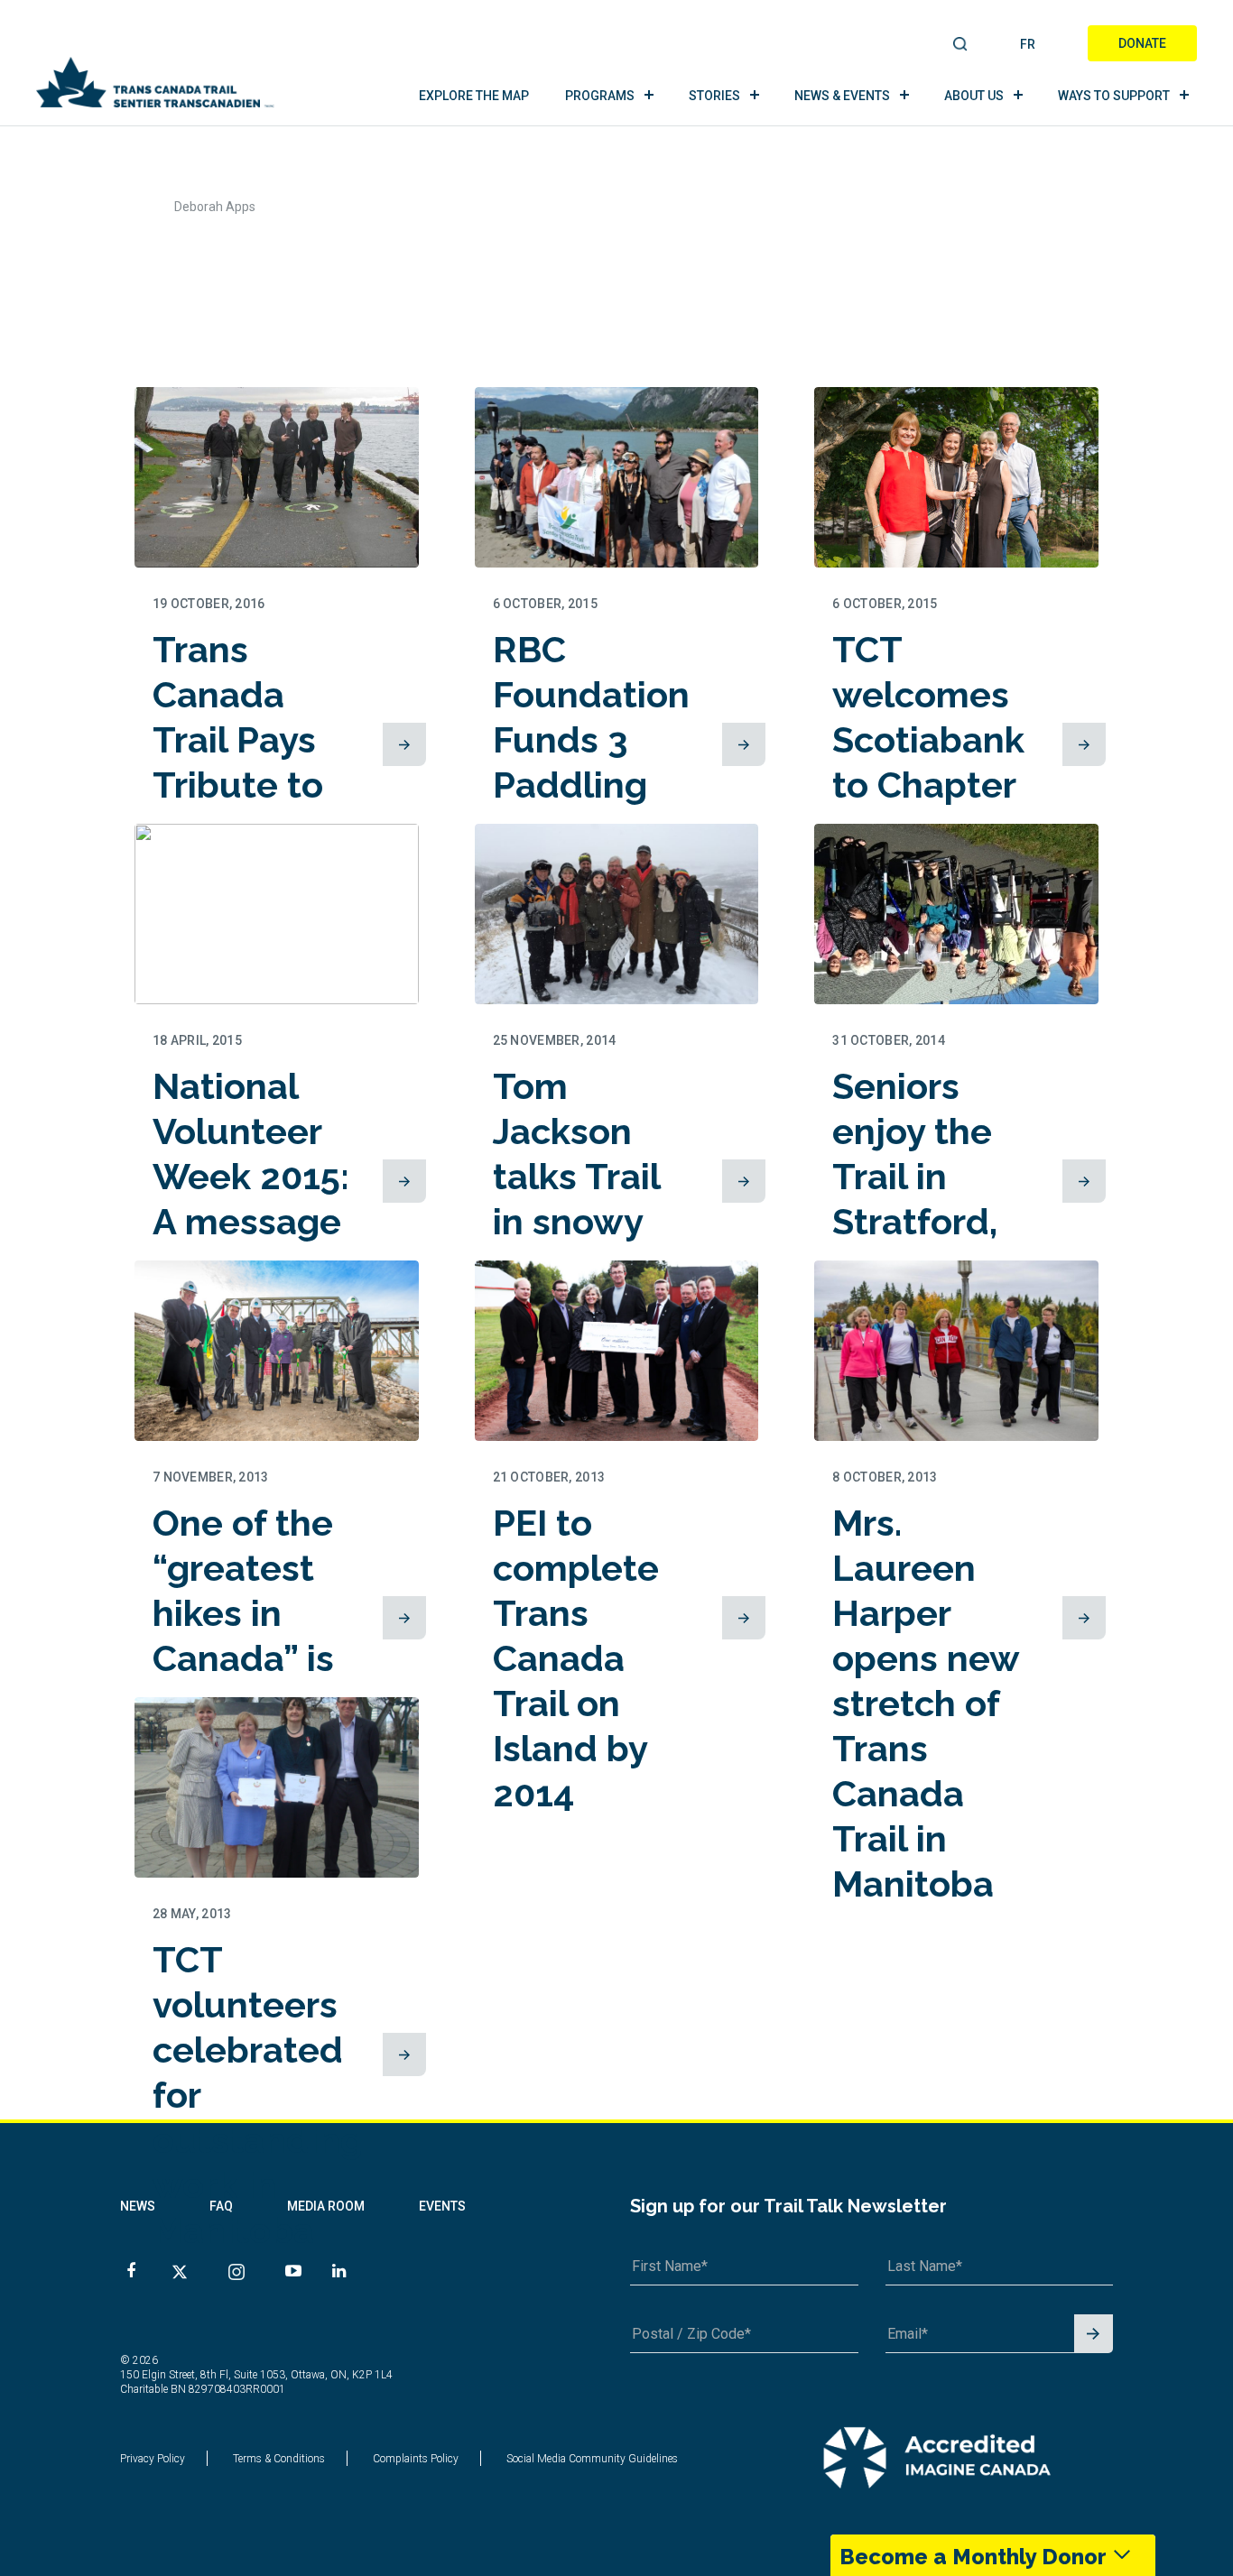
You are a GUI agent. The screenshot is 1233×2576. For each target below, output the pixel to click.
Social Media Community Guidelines (592, 2459)
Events (442, 2206)
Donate (1142, 43)
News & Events (842, 96)
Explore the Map (474, 96)
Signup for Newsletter (1094, 2335)
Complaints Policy (416, 2459)
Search (961, 45)
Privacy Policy (153, 2459)
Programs (600, 96)
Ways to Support (1114, 96)
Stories (714, 96)
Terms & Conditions (279, 2459)
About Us (974, 96)
